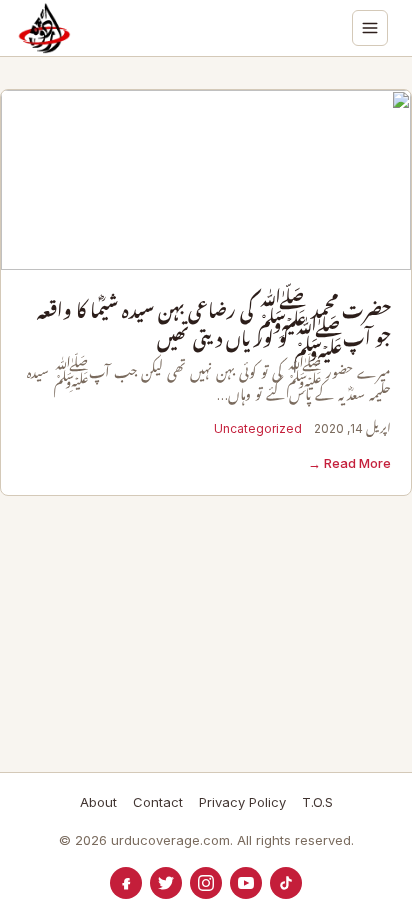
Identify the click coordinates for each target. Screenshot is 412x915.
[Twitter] (166, 883)
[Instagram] (206, 883)
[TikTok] (286, 883)
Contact (158, 802)
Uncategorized (258, 428)
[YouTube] (246, 883)
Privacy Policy (242, 802)
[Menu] (370, 28)
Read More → (349, 463)
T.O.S (317, 802)
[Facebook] (126, 883)
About (98, 802)
